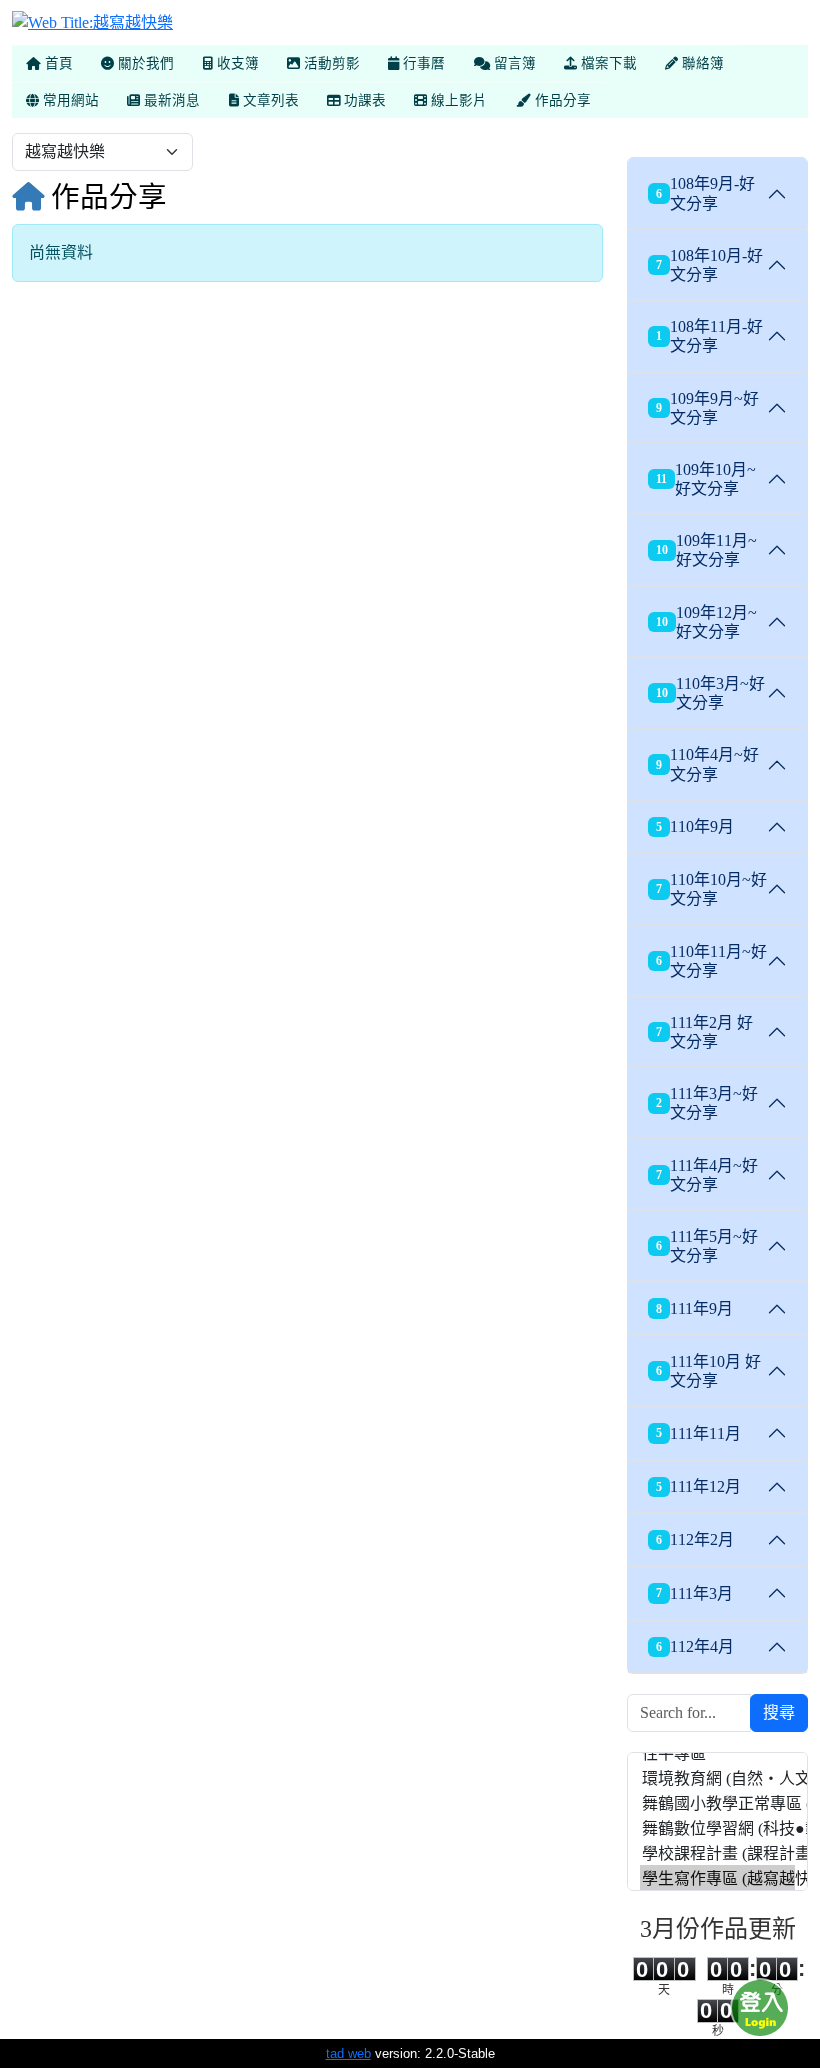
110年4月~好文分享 (707, 764)
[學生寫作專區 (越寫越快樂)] (717, 1877)
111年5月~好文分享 (707, 1246)
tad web (348, 2053)
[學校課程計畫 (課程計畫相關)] (717, 1852)
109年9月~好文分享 (707, 408)
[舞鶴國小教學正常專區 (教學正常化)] (717, 1802)
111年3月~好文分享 (707, 1103)
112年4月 (695, 1646)
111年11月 (698, 1433)
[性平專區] (717, 1752)
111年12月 (698, 1486)
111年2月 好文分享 (704, 1032)
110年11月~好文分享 (711, 961)
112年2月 (695, 1539)
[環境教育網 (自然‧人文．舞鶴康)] (717, 1777)
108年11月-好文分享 (709, 336)
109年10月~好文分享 (706, 479)
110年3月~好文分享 (710, 693)
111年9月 (694, 1308)
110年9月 (695, 826)
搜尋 (779, 1712)
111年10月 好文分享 (708, 1371)
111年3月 (694, 1593)
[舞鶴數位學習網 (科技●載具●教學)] (717, 1827)
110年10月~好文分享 (711, 889)
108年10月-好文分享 (709, 265)
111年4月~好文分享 (707, 1175)
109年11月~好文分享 (706, 550)
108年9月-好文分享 (705, 193)
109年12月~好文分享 (706, 622)
